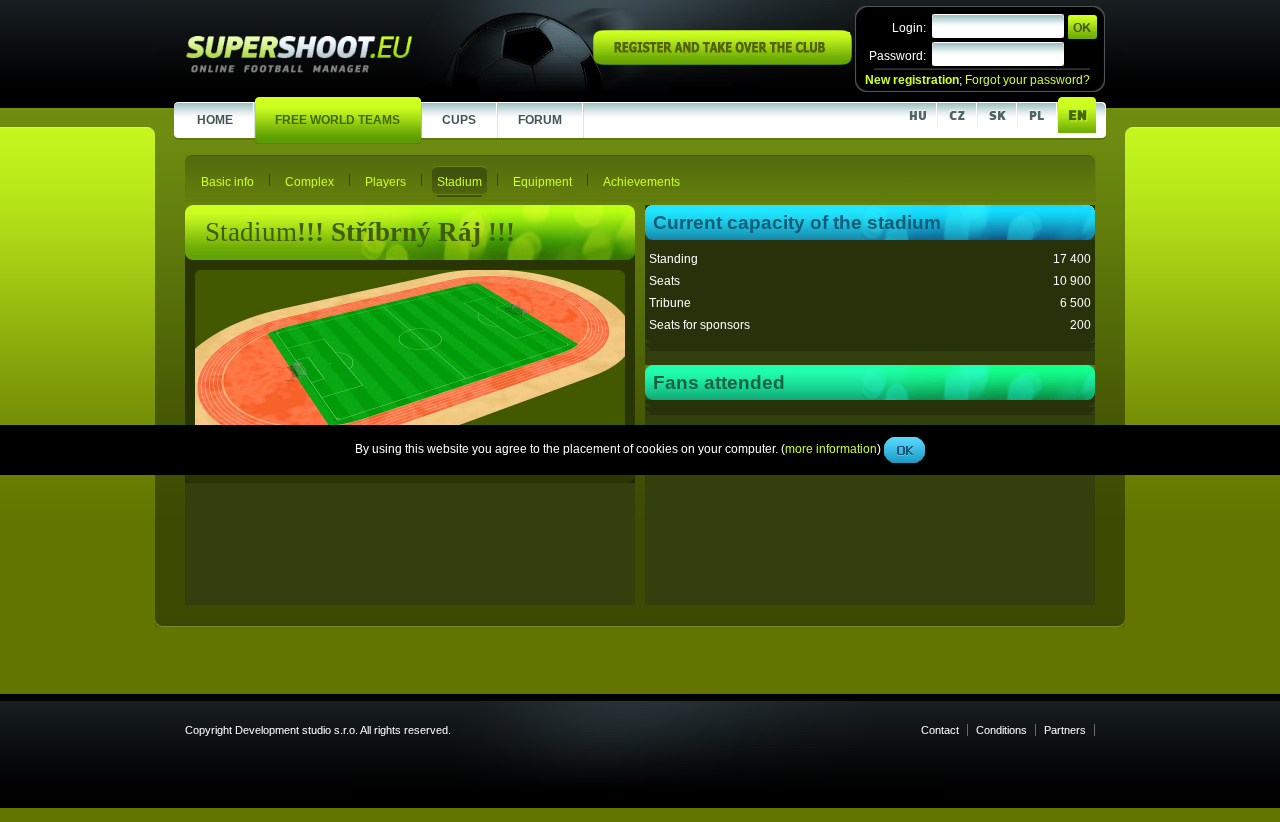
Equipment (542, 182)
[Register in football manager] (722, 61)
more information (831, 449)
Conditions (1001, 730)
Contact (940, 730)
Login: (909, 28)
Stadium (459, 182)
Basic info (227, 182)
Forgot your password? (1027, 80)
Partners (1065, 730)
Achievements (641, 182)
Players (385, 182)
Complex (309, 182)
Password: (897, 56)
